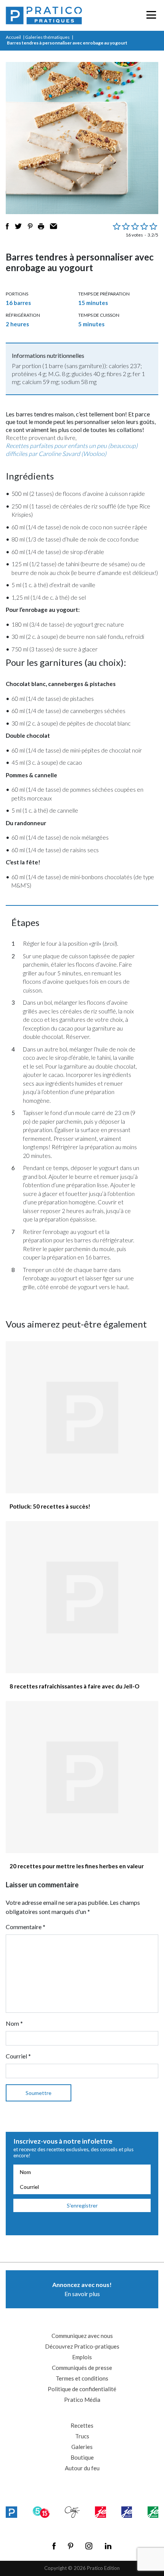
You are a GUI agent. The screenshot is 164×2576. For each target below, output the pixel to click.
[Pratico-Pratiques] (44, 15)
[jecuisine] (100, 2512)
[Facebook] (54, 2546)
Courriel (18, 2056)
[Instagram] (89, 2546)
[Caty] (72, 2512)
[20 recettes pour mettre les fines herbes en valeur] (82, 1777)
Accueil (13, 37)
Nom (14, 2023)
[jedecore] (127, 2512)
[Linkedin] (108, 2546)
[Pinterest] (71, 2546)
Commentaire (26, 1927)
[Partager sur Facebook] (7, 226)
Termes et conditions (82, 2378)
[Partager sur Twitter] (18, 226)
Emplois (82, 2357)
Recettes (82, 2425)
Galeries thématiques (47, 37)
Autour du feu (82, 2468)
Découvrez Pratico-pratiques (82, 2346)
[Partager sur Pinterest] (30, 226)
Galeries (82, 2447)
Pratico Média (82, 2400)
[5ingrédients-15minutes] (41, 2512)
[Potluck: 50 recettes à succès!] (82, 1417)
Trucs (82, 2436)
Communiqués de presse (82, 2368)
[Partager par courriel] (54, 226)
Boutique (82, 2457)
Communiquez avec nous (82, 2336)
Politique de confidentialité (82, 2389)
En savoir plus (82, 2289)
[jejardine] (153, 2512)
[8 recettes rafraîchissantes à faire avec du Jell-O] (82, 1597)
